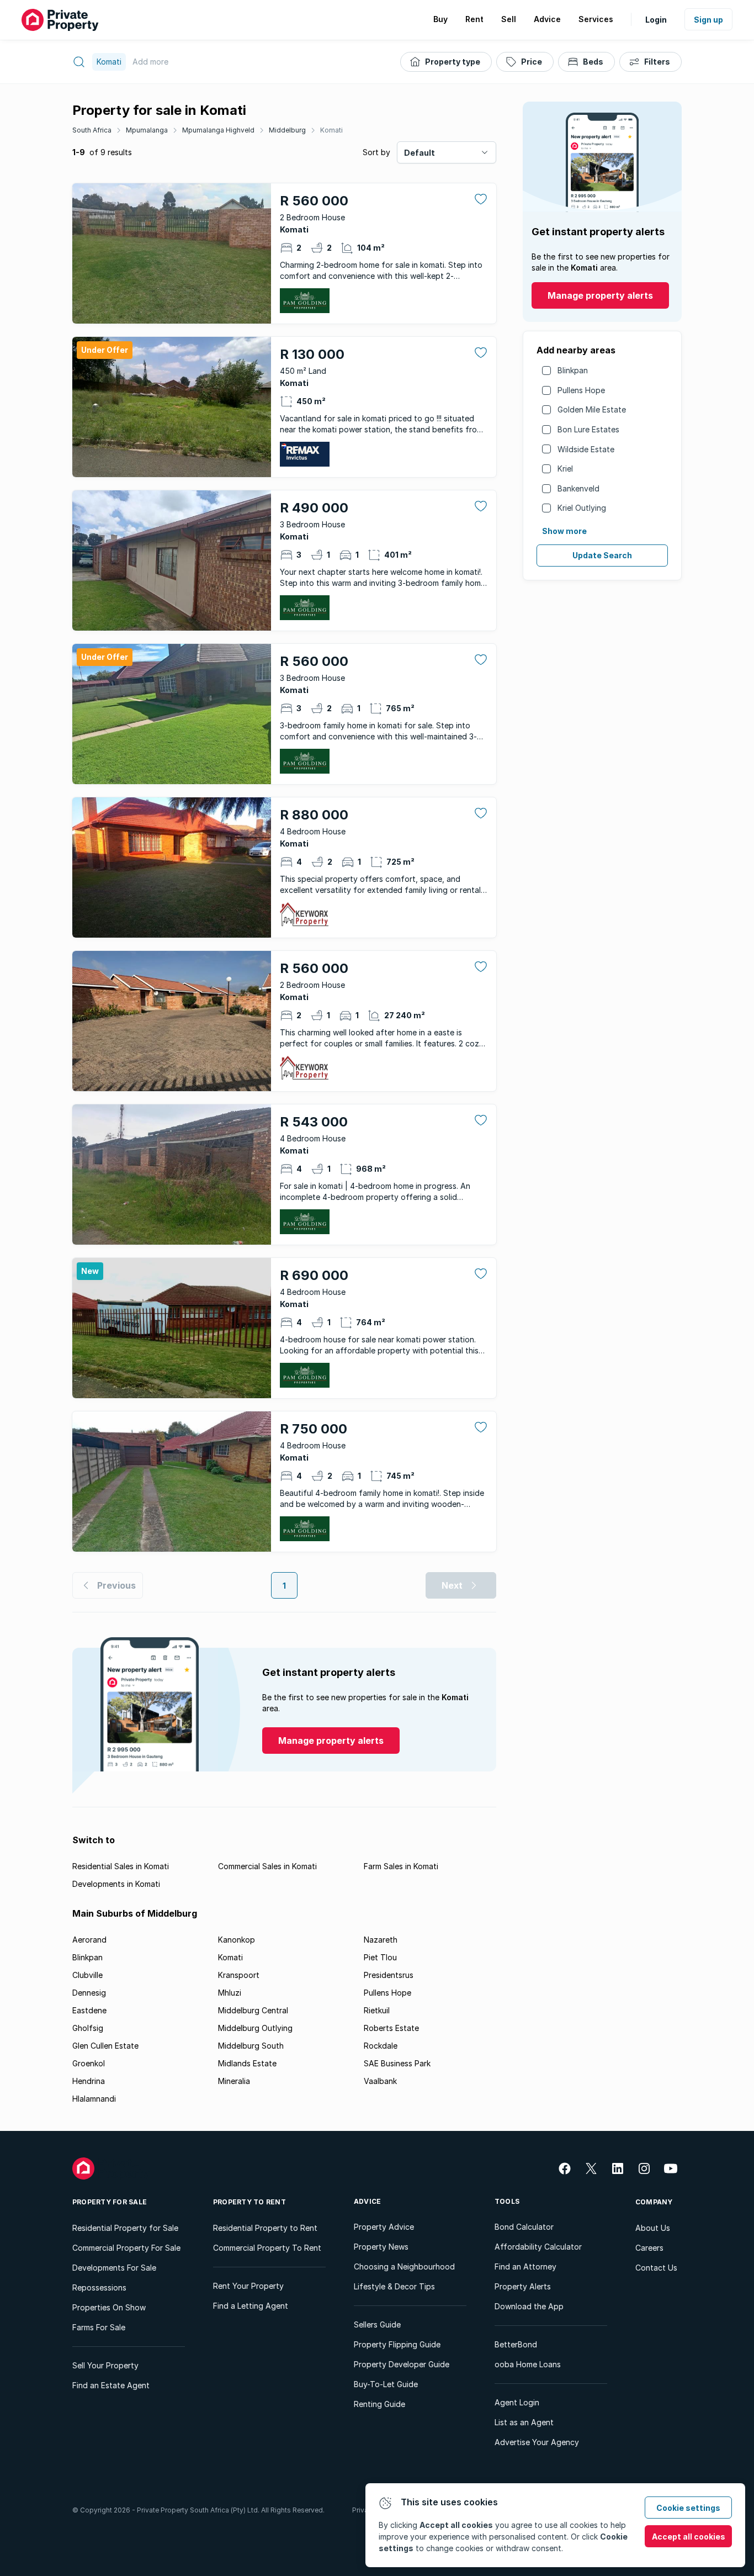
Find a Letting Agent (251, 2306)
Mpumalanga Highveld (218, 130)
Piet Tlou (380, 1957)
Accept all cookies (689, 2537)
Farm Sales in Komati (401, 1866)
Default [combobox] (420, 153)
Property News (381, 2247)
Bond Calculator (524, 2227)
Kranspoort (239, 1975)
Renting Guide (379, 2404)
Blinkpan (573, 370)
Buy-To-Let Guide (386, 2384)
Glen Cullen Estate (105, 2046)
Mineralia (234, 2081)
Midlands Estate (247, 2063)
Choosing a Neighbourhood (404, 2266)
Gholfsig (88, 2028)
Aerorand (89, 1940)
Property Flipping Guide (397, 2344)
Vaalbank (380, 2081)
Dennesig (89, 1993)
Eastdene (89, 2010)
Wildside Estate (586, 449)
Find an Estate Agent (111, 2385)
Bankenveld (578, 488)
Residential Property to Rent (265, 2228)
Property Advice (384, 2227)
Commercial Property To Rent (267, 2248)
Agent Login (517, 2402)
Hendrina (89, 2081)
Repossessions (99, 2287)
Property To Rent (249, 2202)
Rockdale (381, 2046)
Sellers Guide (377, 2324)
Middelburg (287, 130)
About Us (653, 2228)
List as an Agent (524, 2422)
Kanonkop (237, 1940)
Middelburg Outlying (255, 2028)
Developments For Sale (114, 2268)
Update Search (602, 555)
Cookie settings (688, 2508)
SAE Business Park (397, 2063)
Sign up (708, 20)
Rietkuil (377, 2010)
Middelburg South (251, 2046)
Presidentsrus (389, 1975)
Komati (331, 130)
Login (656, 20)
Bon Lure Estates (588, 429)
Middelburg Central (253, 2010)
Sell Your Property (105, 2365)
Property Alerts (523, 2286)
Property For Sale (110, 2202)
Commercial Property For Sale (126, 2248)
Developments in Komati (116, 1884)
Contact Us (656, 2268)
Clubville (87, 1975)
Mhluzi (230, 1993)
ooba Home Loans (528, 2364)
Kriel (565, 469)
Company (654, 2202)
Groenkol (89, 2063)
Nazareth (381, 1940)
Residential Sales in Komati (121, 1866)
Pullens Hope (581, 390)
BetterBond (516, 2344)
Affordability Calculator (538, 2247)
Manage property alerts (600, 295)
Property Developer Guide (402, 2364)
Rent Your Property (248, 2286)
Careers (649, 2248)
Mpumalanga (147, 130)
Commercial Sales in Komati (267, 1866)
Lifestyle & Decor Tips (394, 2286)
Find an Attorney (525, 2266)
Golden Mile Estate (592, 409)
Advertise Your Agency (537, 2442)
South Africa (92, 130)
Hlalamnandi (94, 2099)
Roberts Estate (391, 2028)
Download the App (529, 2306)
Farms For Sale (99, 2327)
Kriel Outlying (582, 508)
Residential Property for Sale (125, 2228)
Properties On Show (109, 2307)
